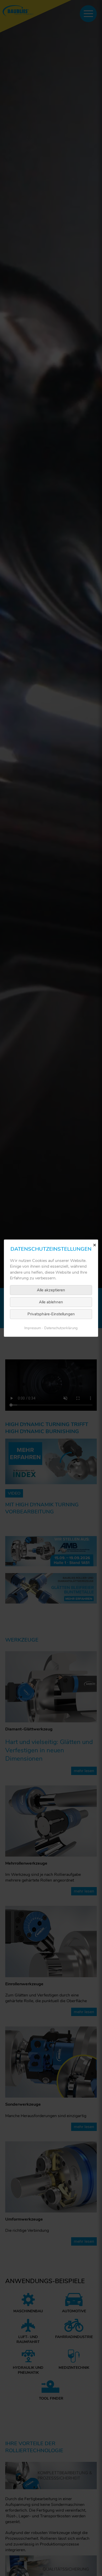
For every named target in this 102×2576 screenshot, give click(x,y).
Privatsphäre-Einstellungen (51, 1314)
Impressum (33, 1328)
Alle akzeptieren (51, 1290)
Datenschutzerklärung (61, 1328)
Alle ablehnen (51, 1302)
